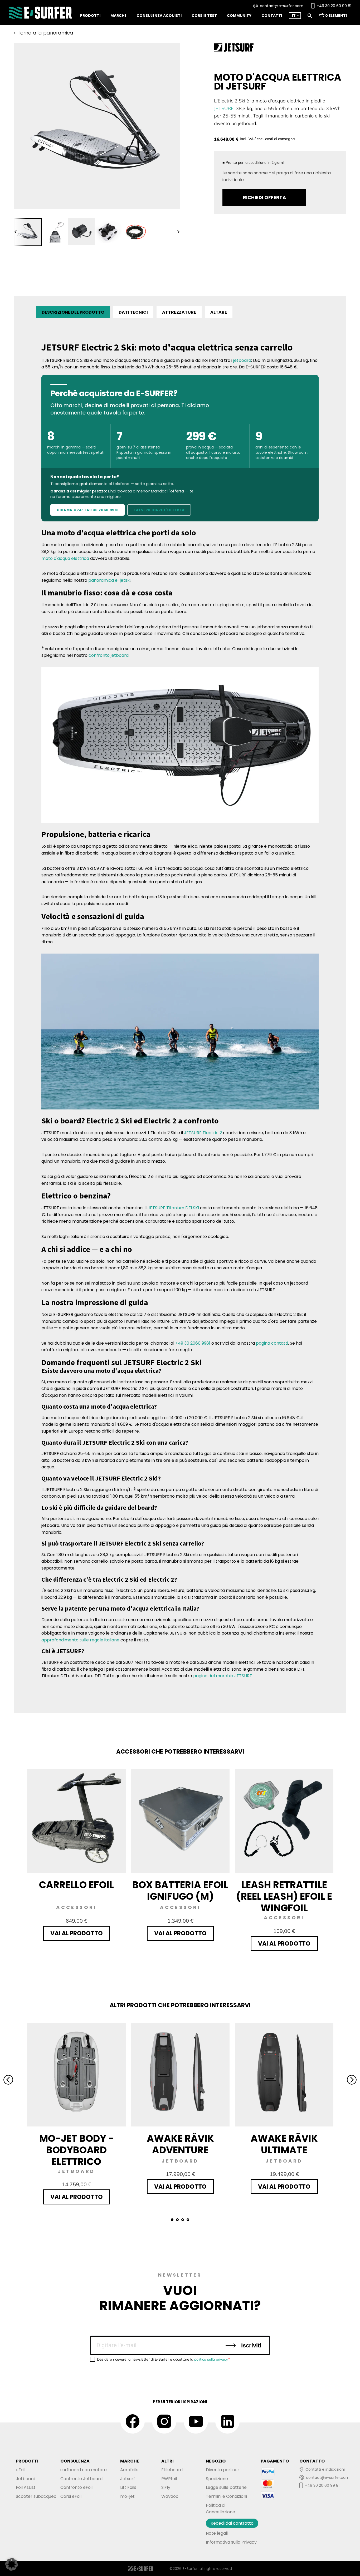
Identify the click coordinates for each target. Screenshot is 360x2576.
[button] (12, 2564)
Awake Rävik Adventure (180, 2145)
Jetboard (26, 2479)
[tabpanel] (28, 232)
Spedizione (217, 2479)
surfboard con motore (84, 2470)
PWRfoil (169, 2479)
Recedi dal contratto (232, 2523)
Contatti (272, 16)
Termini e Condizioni (226, 2496)
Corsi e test (204, 16)
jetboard (242, 360)
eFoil (21, 2470)
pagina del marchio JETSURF (223, 1676)
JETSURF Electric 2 (203, 1133)
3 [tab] (183, 2220)
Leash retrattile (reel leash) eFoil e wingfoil (284, 1897)
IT (294, 16)
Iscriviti (250, 2345)
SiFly (166, 2487)
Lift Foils (128, 2487)
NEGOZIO (216, 2461)
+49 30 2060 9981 (193, 1343)
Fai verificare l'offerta (159, 510)
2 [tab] (177, 2220)
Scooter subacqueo (36, 2496)
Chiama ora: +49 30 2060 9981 (87, 510)
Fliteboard (172, 2470)
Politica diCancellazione (220, 2509)
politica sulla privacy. (211, 2359)
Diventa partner (223, 2470)
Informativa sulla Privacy (231, 2542)
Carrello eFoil (76, 1885)
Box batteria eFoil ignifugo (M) (180, 1891)
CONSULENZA (75, 2461)
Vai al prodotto (77, 1933)
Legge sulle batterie (226, 2487)
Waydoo (170, 2496)
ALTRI (167, 2461)
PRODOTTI (27, 2461)
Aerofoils (129, 2470)
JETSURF (224, 108)
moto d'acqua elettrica (65, 558)
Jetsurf (128, 2479)
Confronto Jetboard (81, 2479)
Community (239, 16)
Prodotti (90, 16)
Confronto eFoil (76, 2487)
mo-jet (127, 2496)
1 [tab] (172, 2220)
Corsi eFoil (71, 2496)
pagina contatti (272, 1343)
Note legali (217, 2533)
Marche (118, 16)
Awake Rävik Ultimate (284, 2145)
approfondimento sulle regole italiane (80, 1640)
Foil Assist (26, 2487)
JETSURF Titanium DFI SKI (173, 1208)
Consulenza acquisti (159, 16)
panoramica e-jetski (109, 580)
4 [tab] (188, 2220)
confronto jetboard (109, 655)
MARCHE (130, 2461)
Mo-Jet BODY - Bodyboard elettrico (77, 2150)
